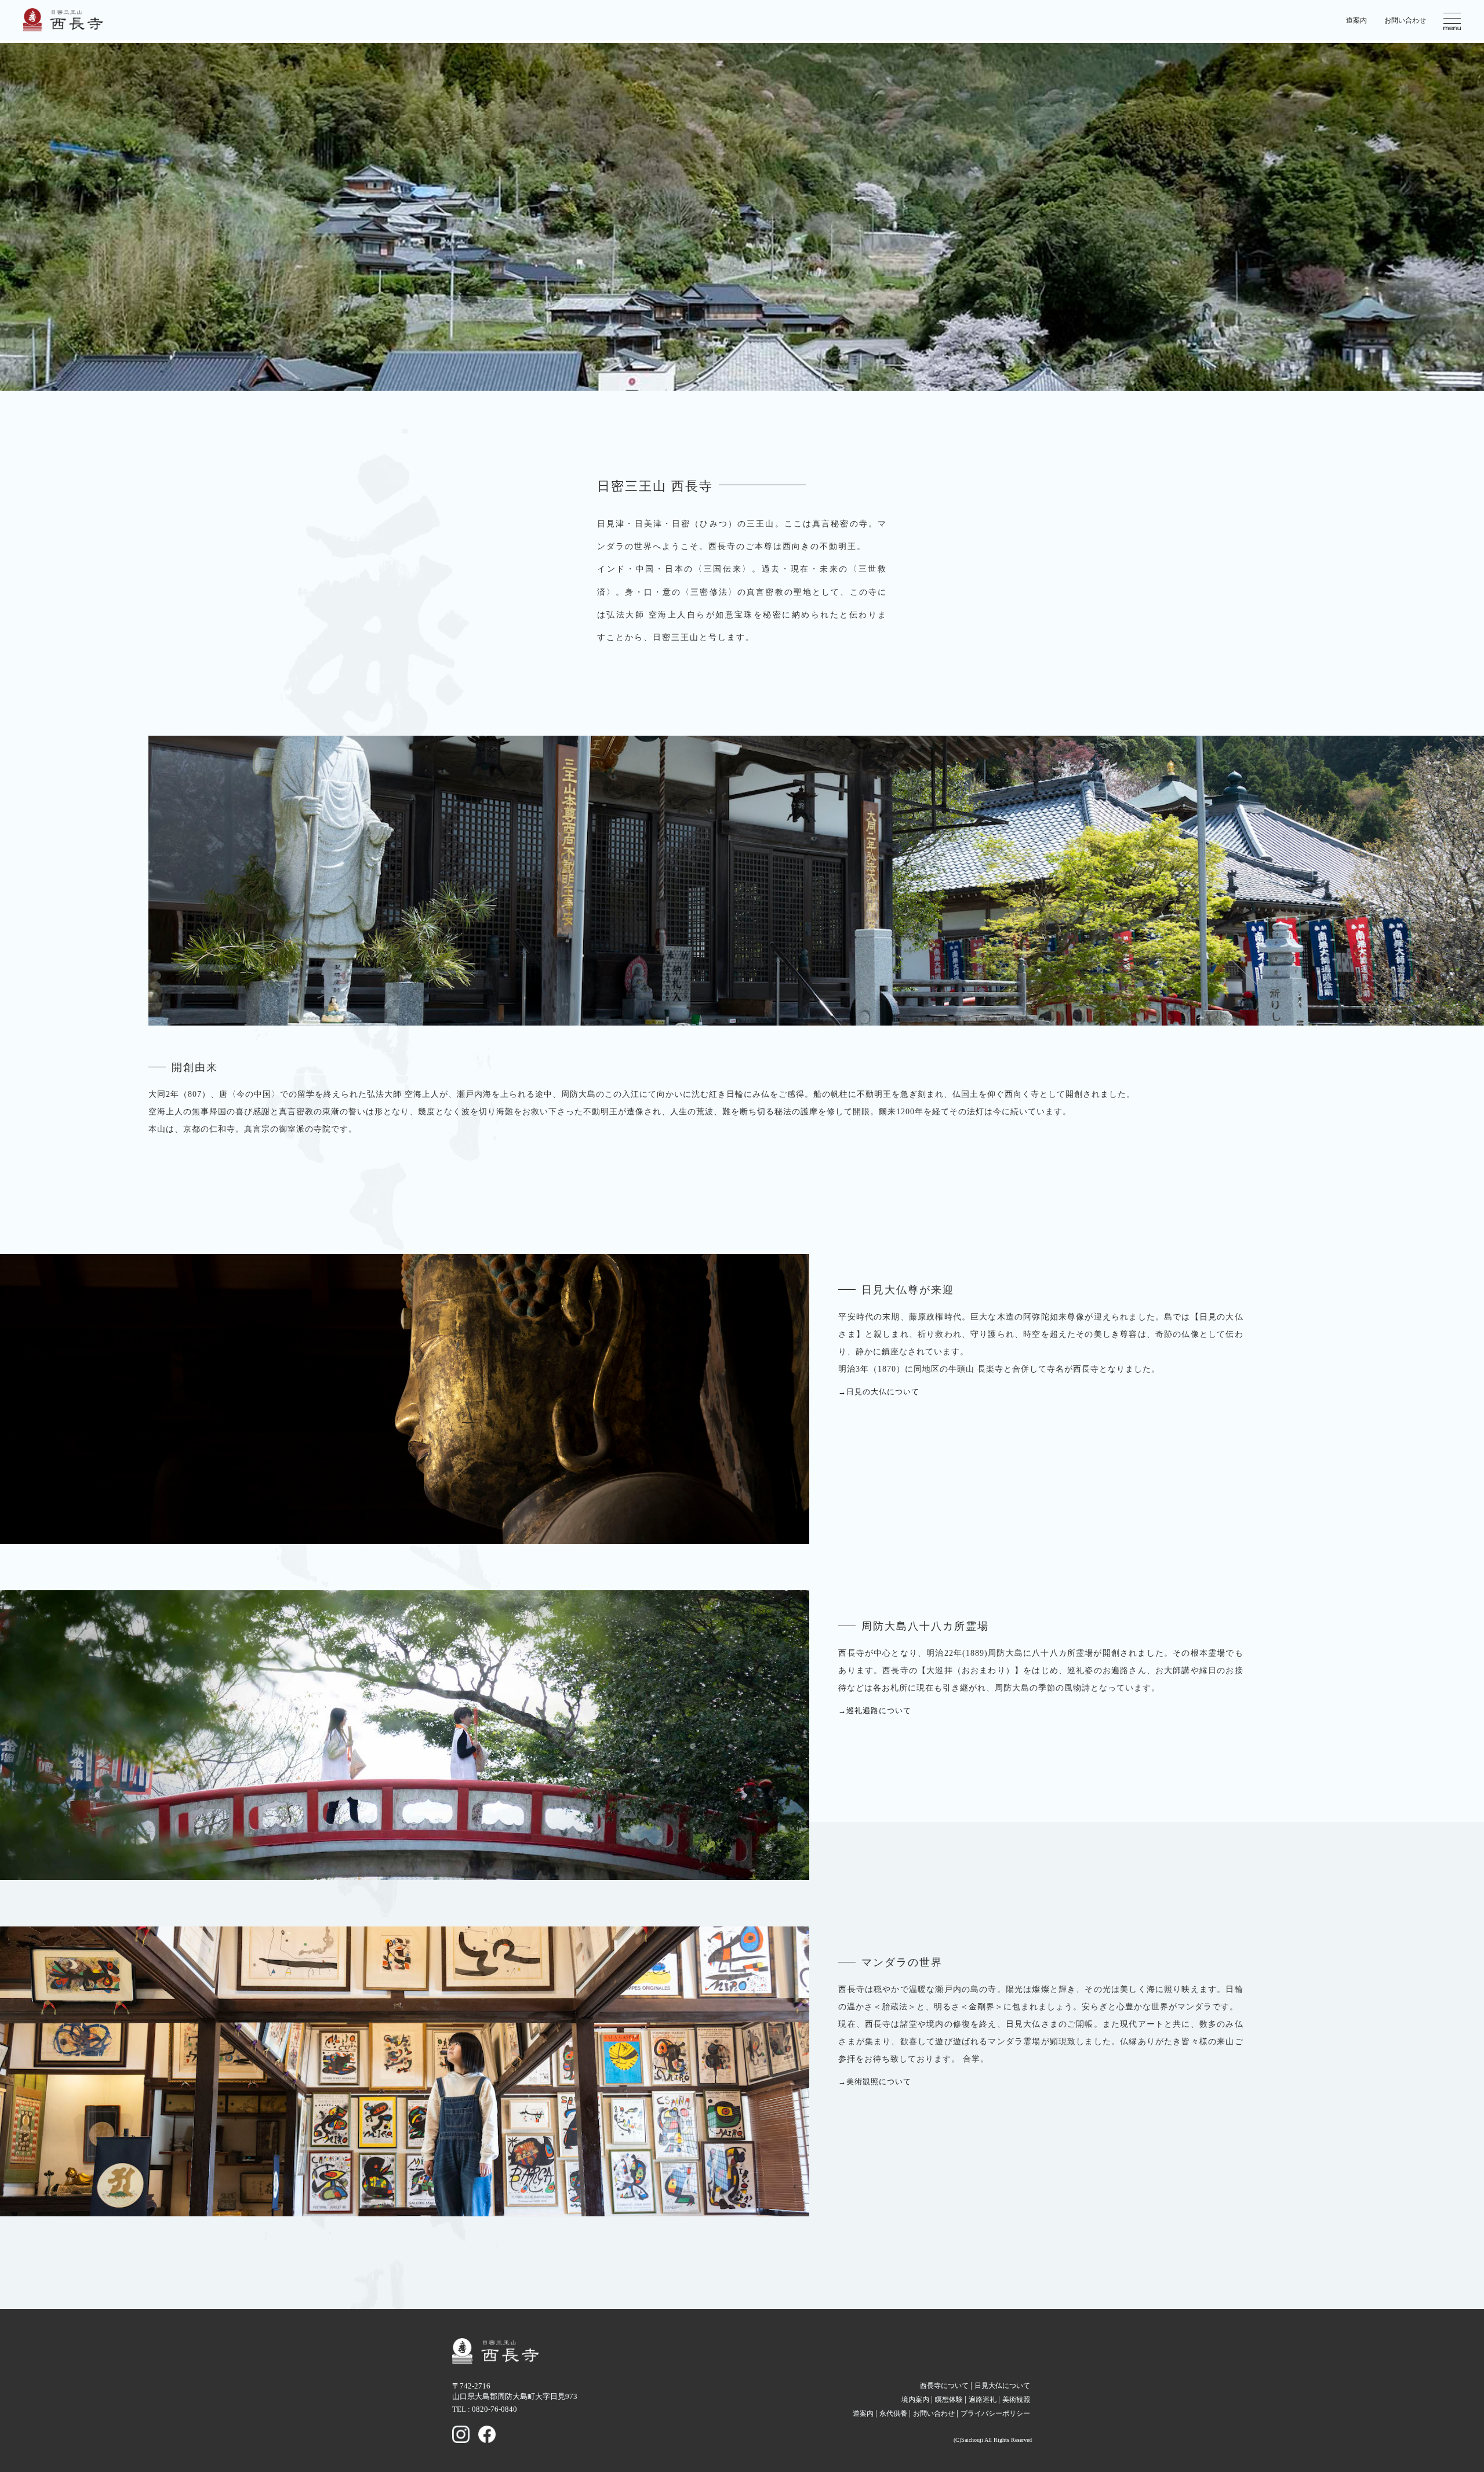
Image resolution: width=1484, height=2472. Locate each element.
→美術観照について (875, 2082)
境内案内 (915, 2400)
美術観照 (1016, 2400)
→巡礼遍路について (875, 1711)
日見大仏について (1002, 2386)
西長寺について (944, 2386)
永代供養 (893, 2413)
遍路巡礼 (983, 2400)
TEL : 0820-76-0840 (485, 2409)
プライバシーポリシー (995, 2413)
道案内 (1356, 20)
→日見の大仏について (879, 1392)
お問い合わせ (1405, 20)
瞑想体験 (949, 2400)
